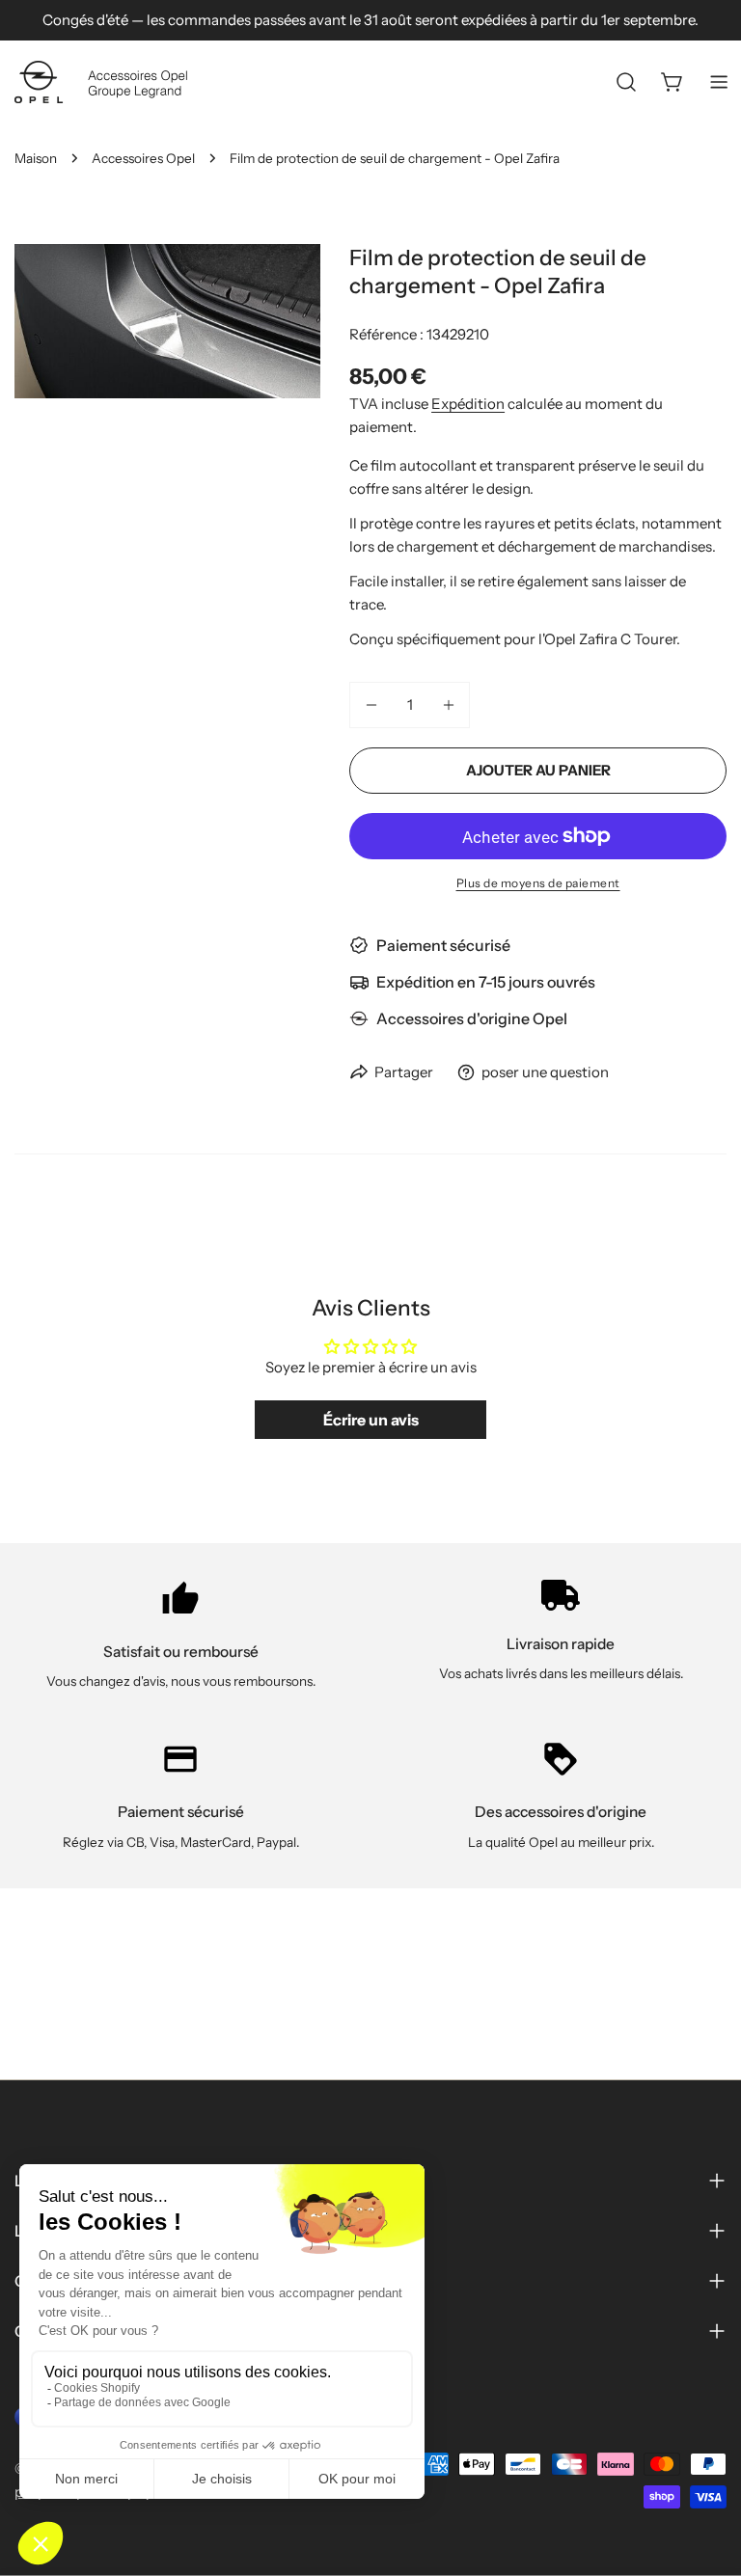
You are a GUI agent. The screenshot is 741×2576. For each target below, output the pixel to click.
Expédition (468, 404)
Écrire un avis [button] (371, 1420)
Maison (36, 158)
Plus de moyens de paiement (538, 883)
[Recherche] (626, 82)
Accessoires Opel (143, 158)
